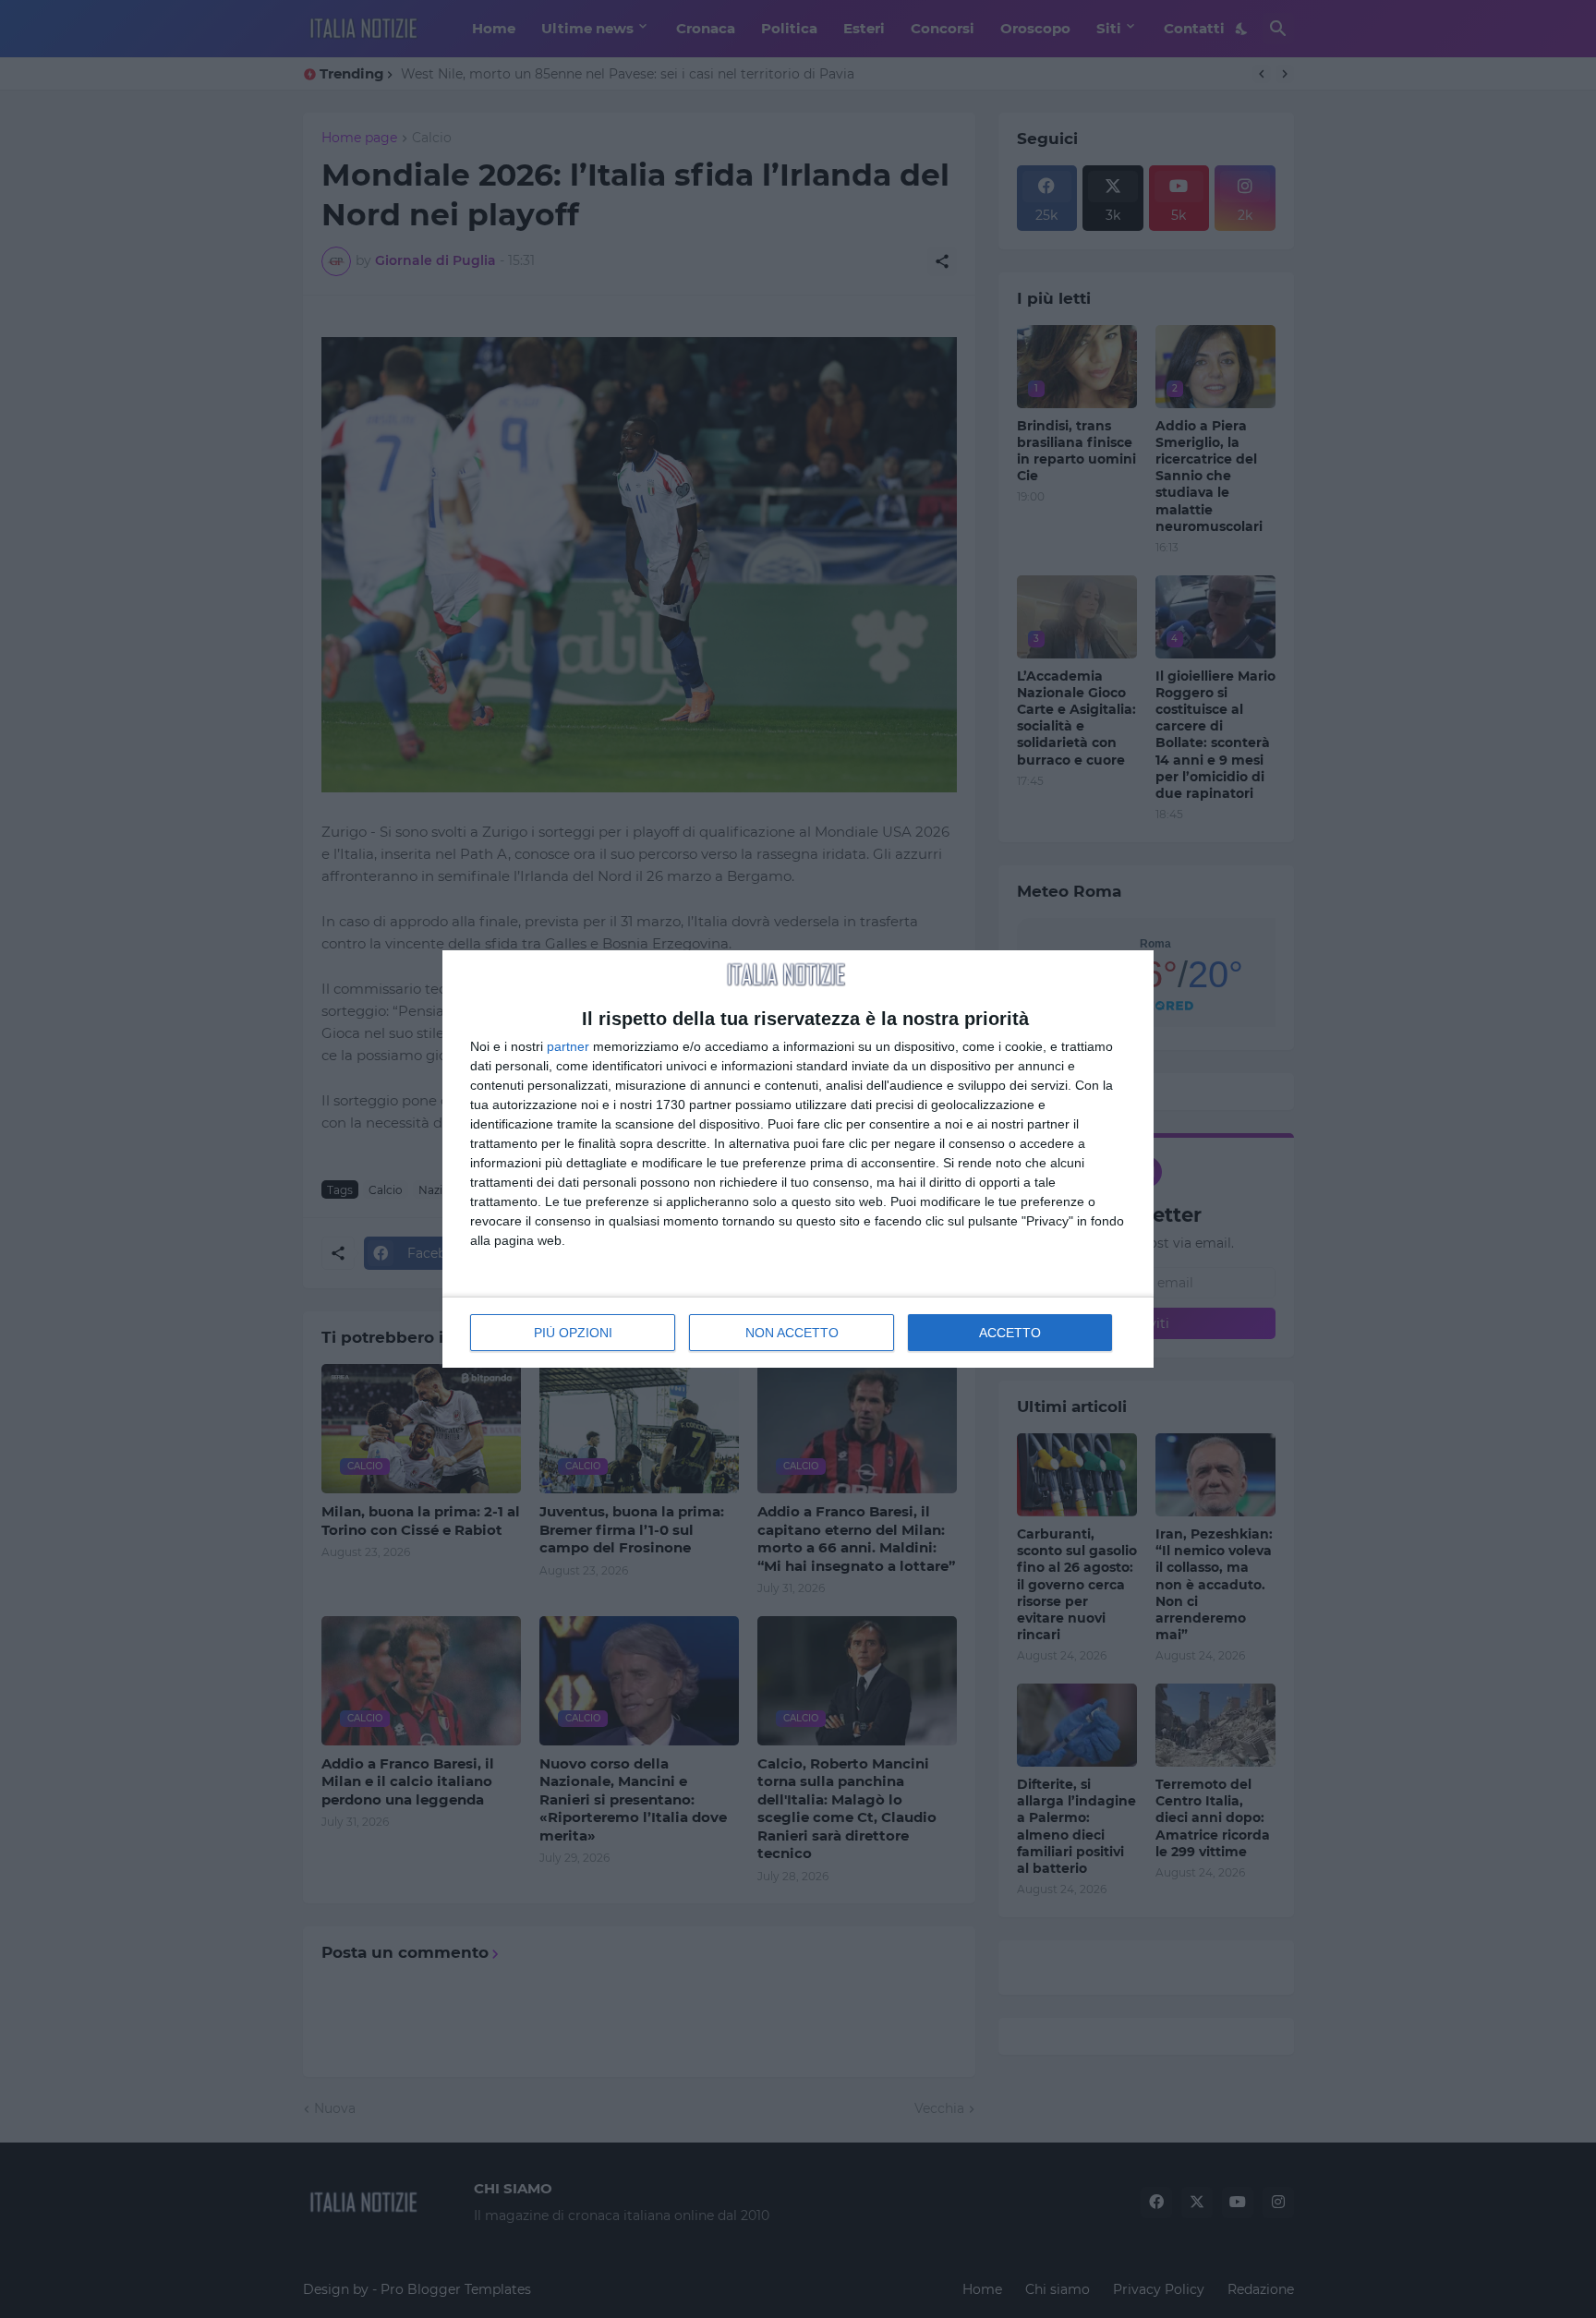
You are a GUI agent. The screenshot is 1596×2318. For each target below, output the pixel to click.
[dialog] (798, 1159)
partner (568, 1046)
